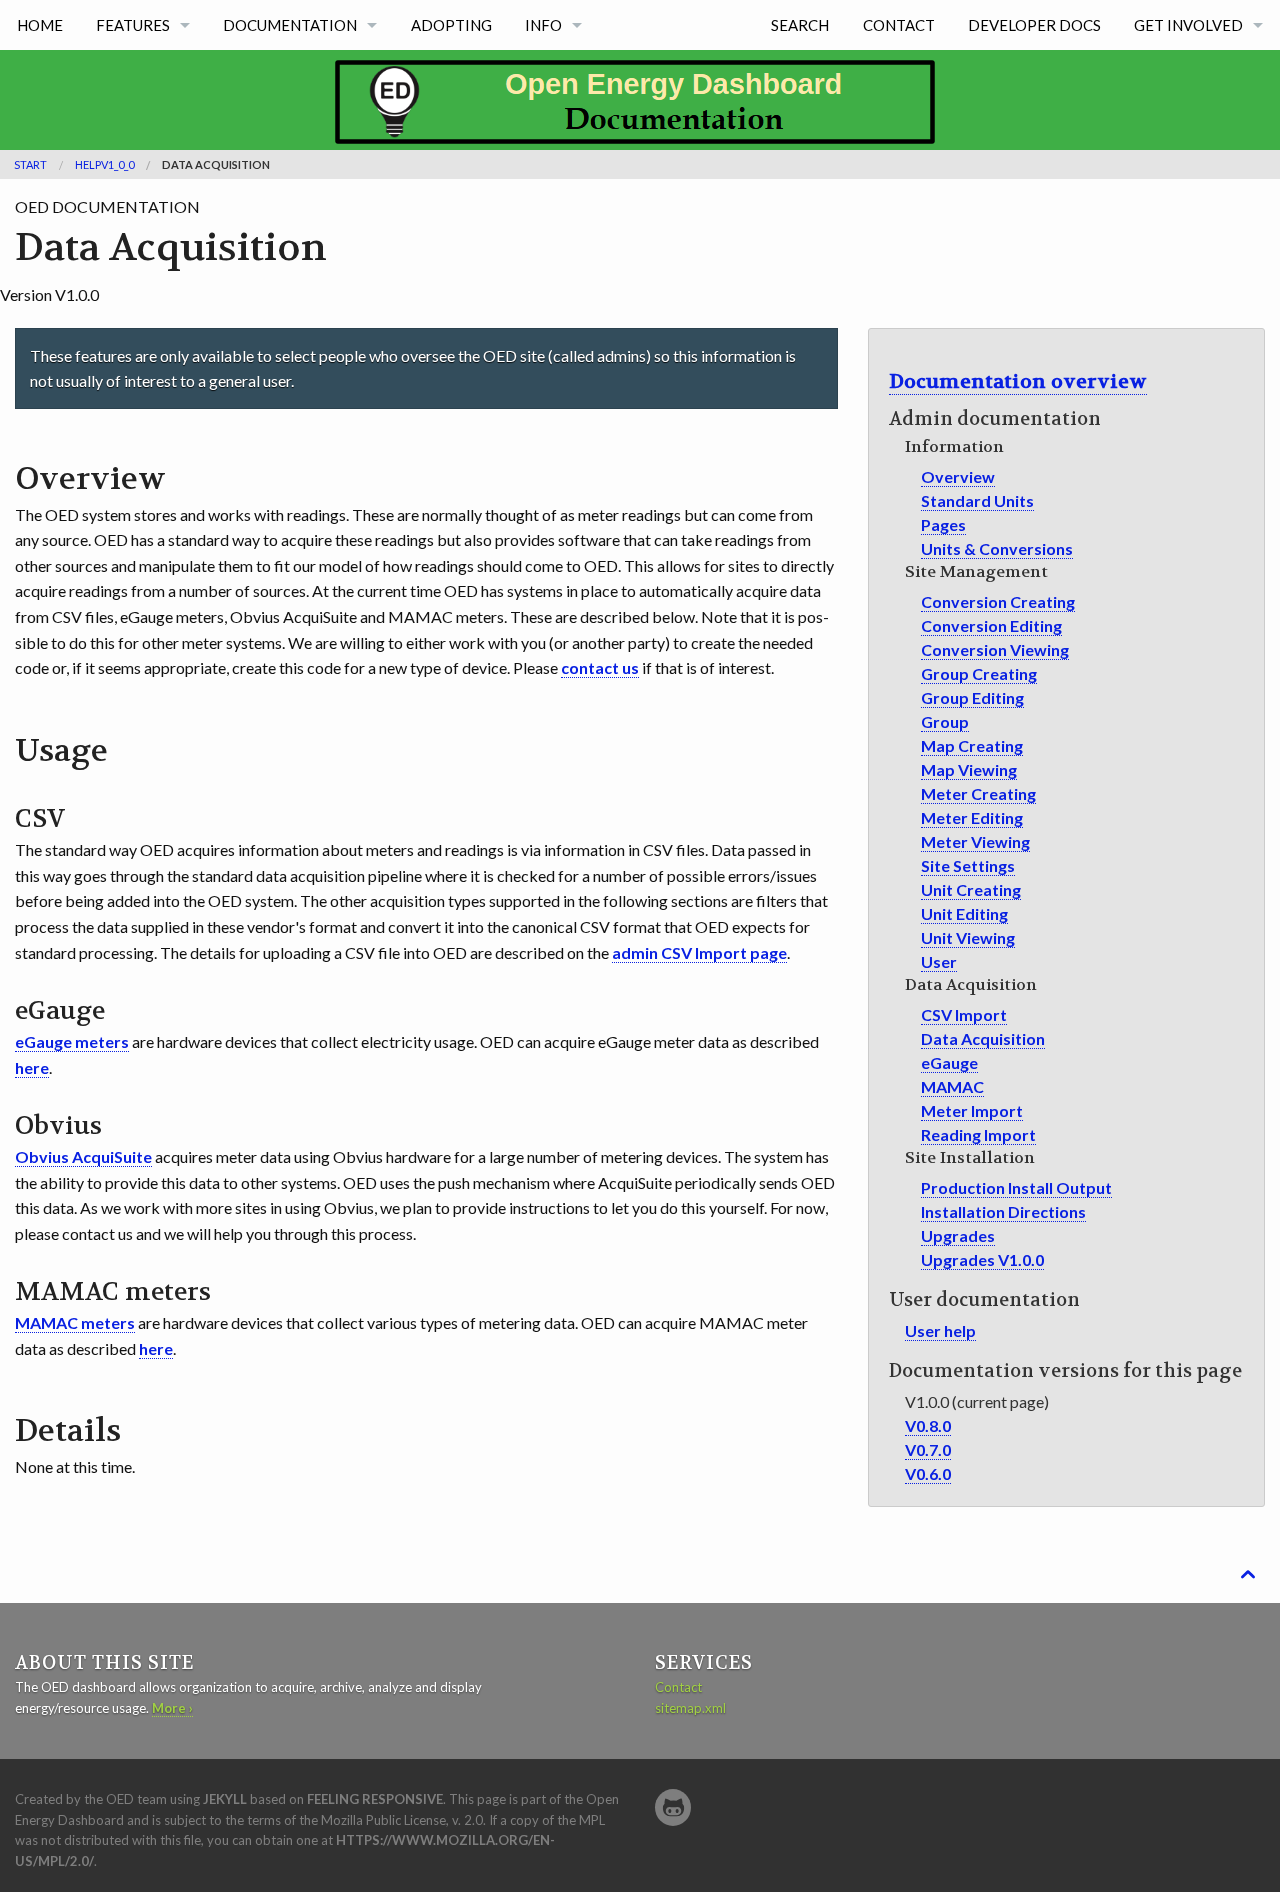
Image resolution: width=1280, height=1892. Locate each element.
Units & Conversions (997, 548)
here (32, 1067)
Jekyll (225, 1799)
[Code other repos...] (673, 1807)
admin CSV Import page (699, 952)
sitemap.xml (690, 1708)
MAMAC (952, 1086)
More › (172, 1708)
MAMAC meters (75, 1322)
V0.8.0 (928, 1425)
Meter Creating (978, 793)
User (939, 961)
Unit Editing (964, 913)
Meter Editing (972, 817)
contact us (600, 667)
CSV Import (964, 1014)
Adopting (451, 25)
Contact (899, 25)
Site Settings (968, 865)
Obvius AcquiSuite (83, 1156)
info (543, 25)
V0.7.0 (928, 1449)
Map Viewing (969, 769)
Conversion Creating (998, 601)
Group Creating (979, 673)
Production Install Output (1016, 1187)
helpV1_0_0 (104, 164)
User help (940, 1330)
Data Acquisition (983, 1038)
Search (800, 25)
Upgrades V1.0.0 (982, 1259)
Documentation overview (1018, 381)
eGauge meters (72, 1041)
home (40, 25)
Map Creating (972, 745)
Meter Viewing (975, 841)
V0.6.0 (928, 1473)
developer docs (1034, 25)
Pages (943, 524)
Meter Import (972, 1110)
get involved (1188, 25)
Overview (958, 476)
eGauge (949, 1062)
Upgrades (958, 1235)
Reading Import (978, 1134)
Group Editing (972, 697)
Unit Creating (971, 889)
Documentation (290, 25)
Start (30, 164)
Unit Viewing (968, 937)
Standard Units (977, 500)
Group (945, 721)
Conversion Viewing (995, 649)
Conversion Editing (991, 625)
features (133, 25)
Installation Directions (1003, 1211)
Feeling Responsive (375, 1799)
